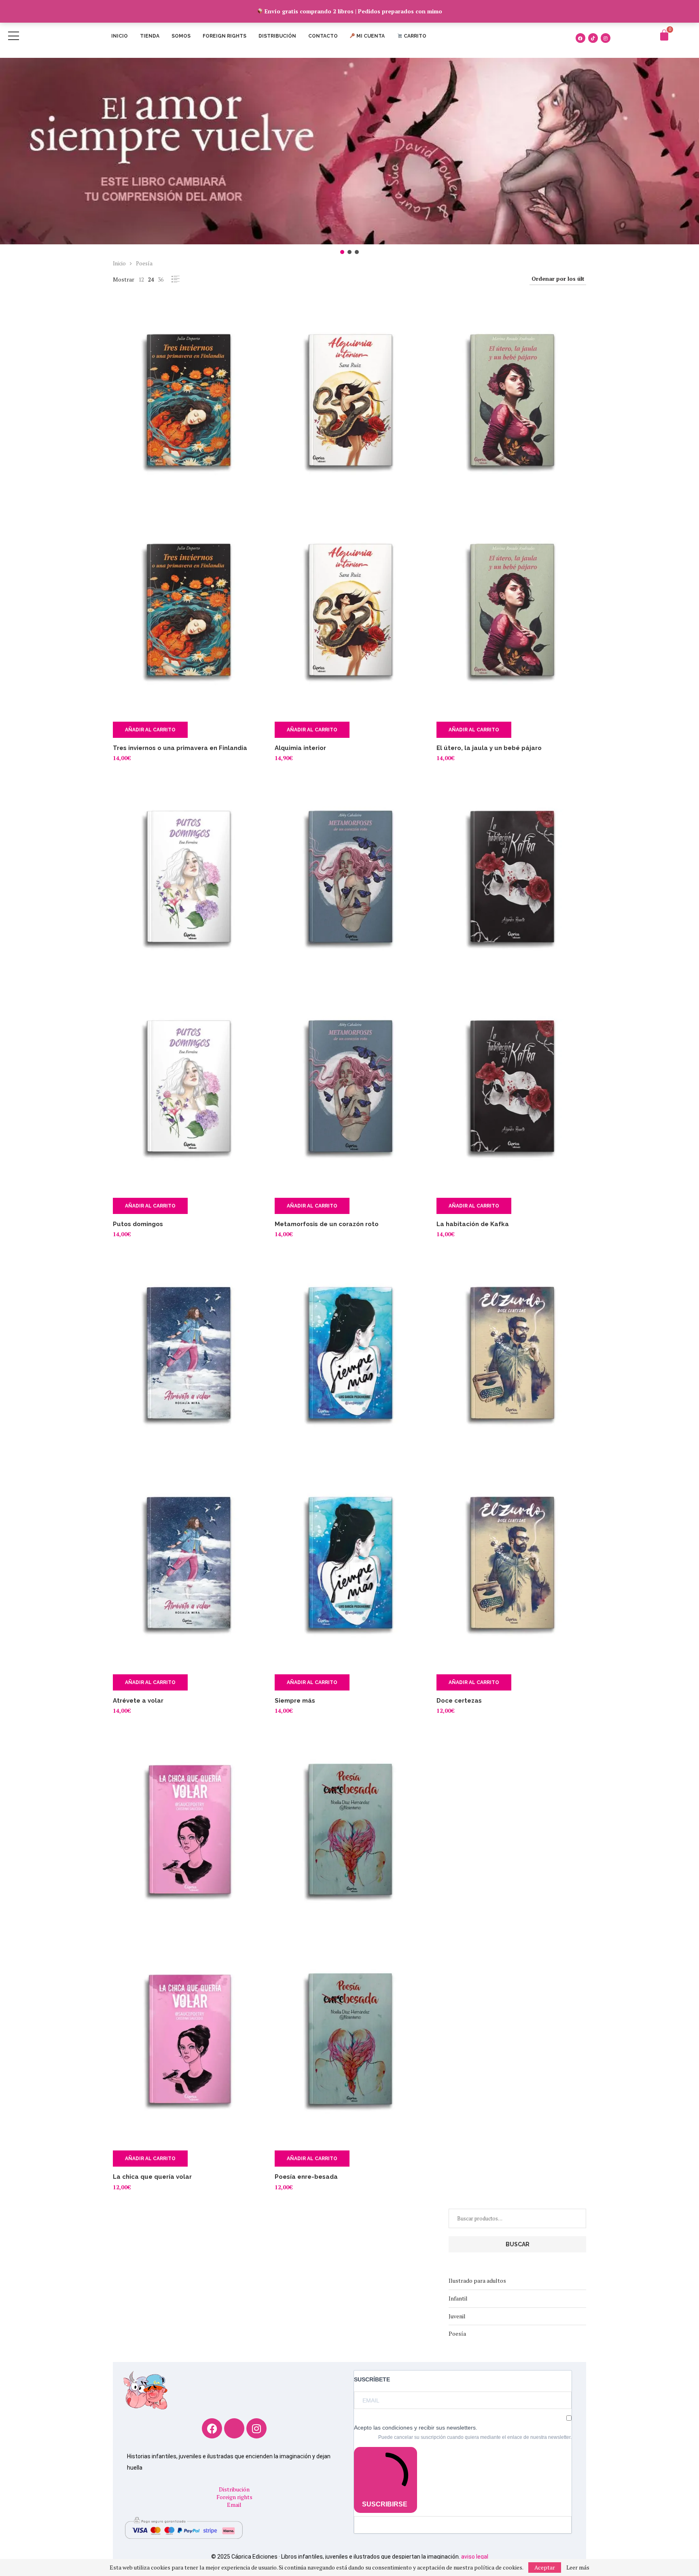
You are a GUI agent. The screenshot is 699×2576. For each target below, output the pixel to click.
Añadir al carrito (150, 730)
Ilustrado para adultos (477, 2280)
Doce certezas (459, 1701)
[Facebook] (580, 38)
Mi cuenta (370, 36)
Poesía (457, 2333)
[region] (349, 157)
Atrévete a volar (138, 1701)
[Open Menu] (14, 36)
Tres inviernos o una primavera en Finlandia (180, 748)
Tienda (150, 36)
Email (234, 2505)
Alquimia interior (300, 748)
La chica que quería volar (152, 2177)
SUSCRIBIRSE (385, 2504)
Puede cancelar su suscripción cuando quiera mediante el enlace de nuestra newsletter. (475, 2437)
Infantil (458, 2298)
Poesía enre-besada (306, 2177)
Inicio (120, 36)
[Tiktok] (593, 38)
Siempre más (295, 1701)
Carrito (414, 36)
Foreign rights (225, 36)
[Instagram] (606, 38)
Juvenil (457, 2316)
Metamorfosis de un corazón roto (327, 1224)
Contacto (323, 36)
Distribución (277, 36)
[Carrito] (664, 35)
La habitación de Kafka (473, 1224)
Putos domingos (138, 1224)
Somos (181, 36)
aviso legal (475, 2557)
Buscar (518, 2244)
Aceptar (545, 2567)
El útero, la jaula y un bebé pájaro (489, 748)
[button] (349, 151)
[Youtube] (234, 2428)
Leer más (578, 2568)
